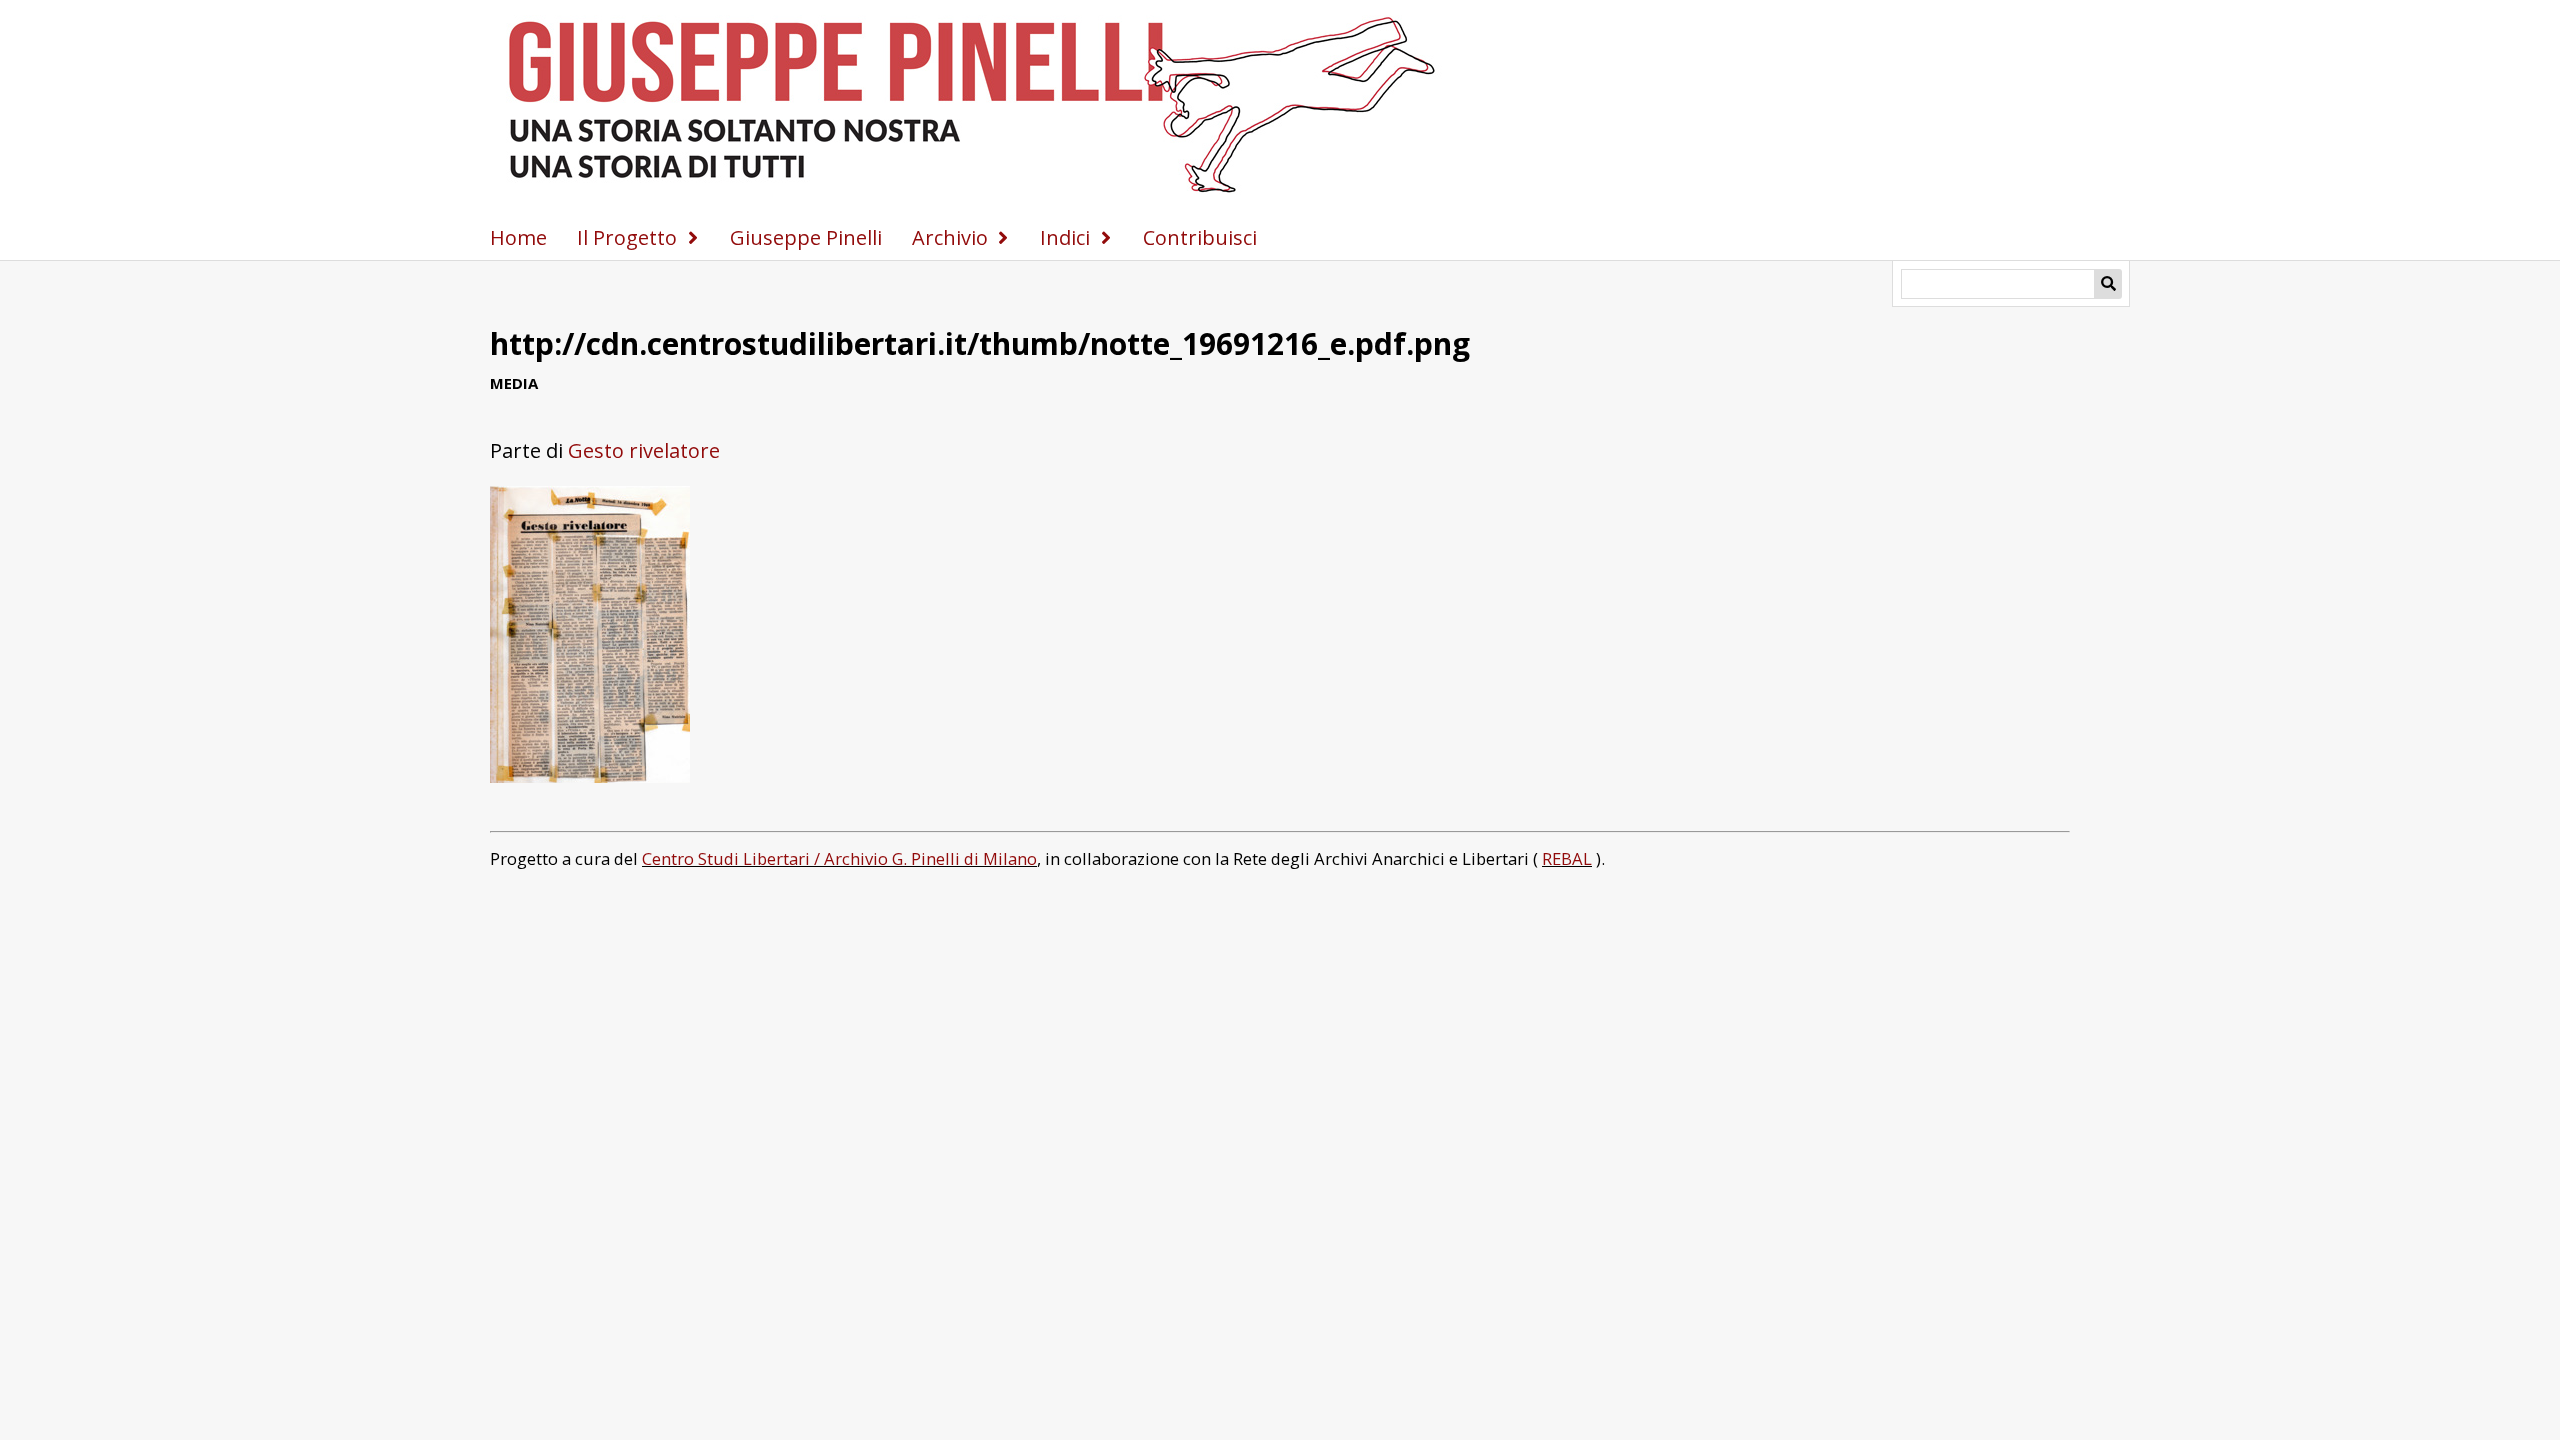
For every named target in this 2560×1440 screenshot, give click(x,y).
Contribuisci (1200, 237)
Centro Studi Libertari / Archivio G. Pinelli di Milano (839, 858)
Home (518, 237)
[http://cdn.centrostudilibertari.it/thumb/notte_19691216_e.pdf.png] (590, 775)
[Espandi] (693, 237)
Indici (1065, 237)
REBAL (1567, 858)
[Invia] (2108, 284)
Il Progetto (627, 237)
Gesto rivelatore (644, 450)
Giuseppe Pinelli (806, 237)
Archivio (950, 237)
